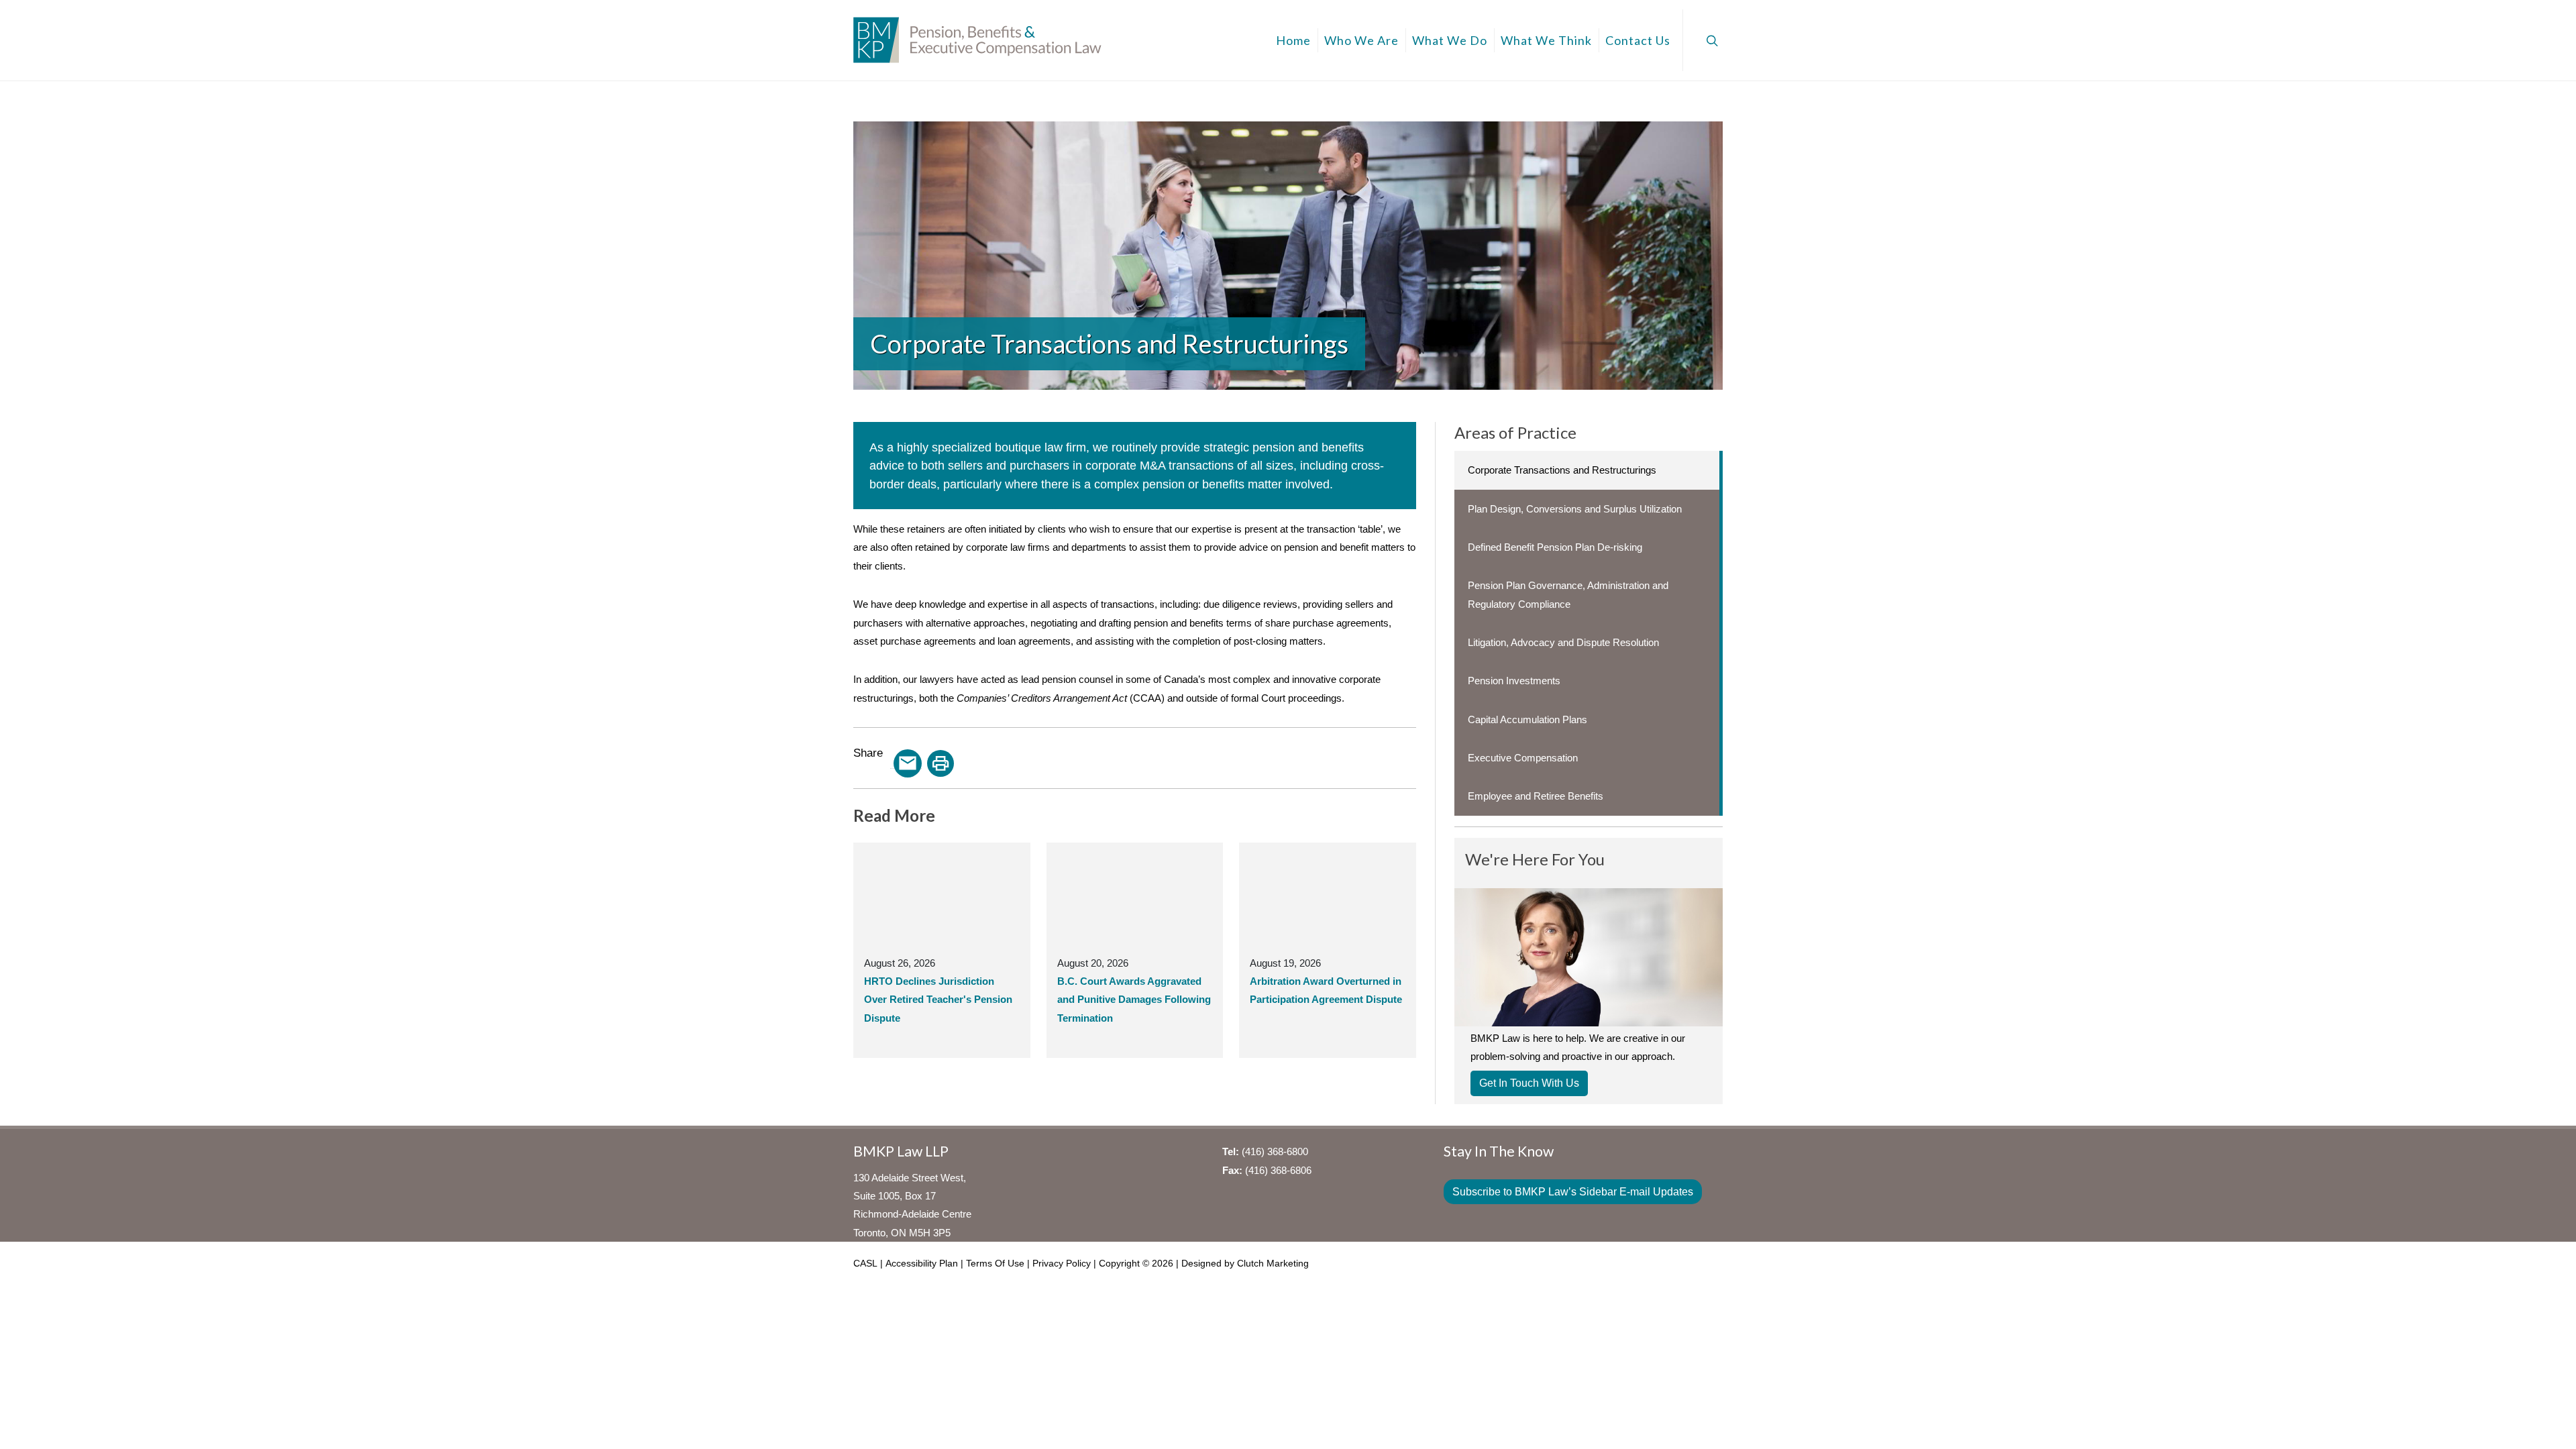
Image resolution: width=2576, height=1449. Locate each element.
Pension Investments (1514, 681)
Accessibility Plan (922, 1263)
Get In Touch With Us (1529, 1083)
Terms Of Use (995, 1263)
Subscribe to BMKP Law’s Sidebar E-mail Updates (1573, 1192)
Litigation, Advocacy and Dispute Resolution (1563, 642)
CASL (865, 1263)
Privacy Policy (1062, 1263)
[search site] (1711, 40)
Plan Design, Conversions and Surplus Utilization (1575, 509)
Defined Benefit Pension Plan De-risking (1555, 547)
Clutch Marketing (1273, 1263)
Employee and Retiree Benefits (1536, 796)
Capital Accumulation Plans (1527, 719)
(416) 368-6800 (1275, 1151)
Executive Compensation (1523, 758)
